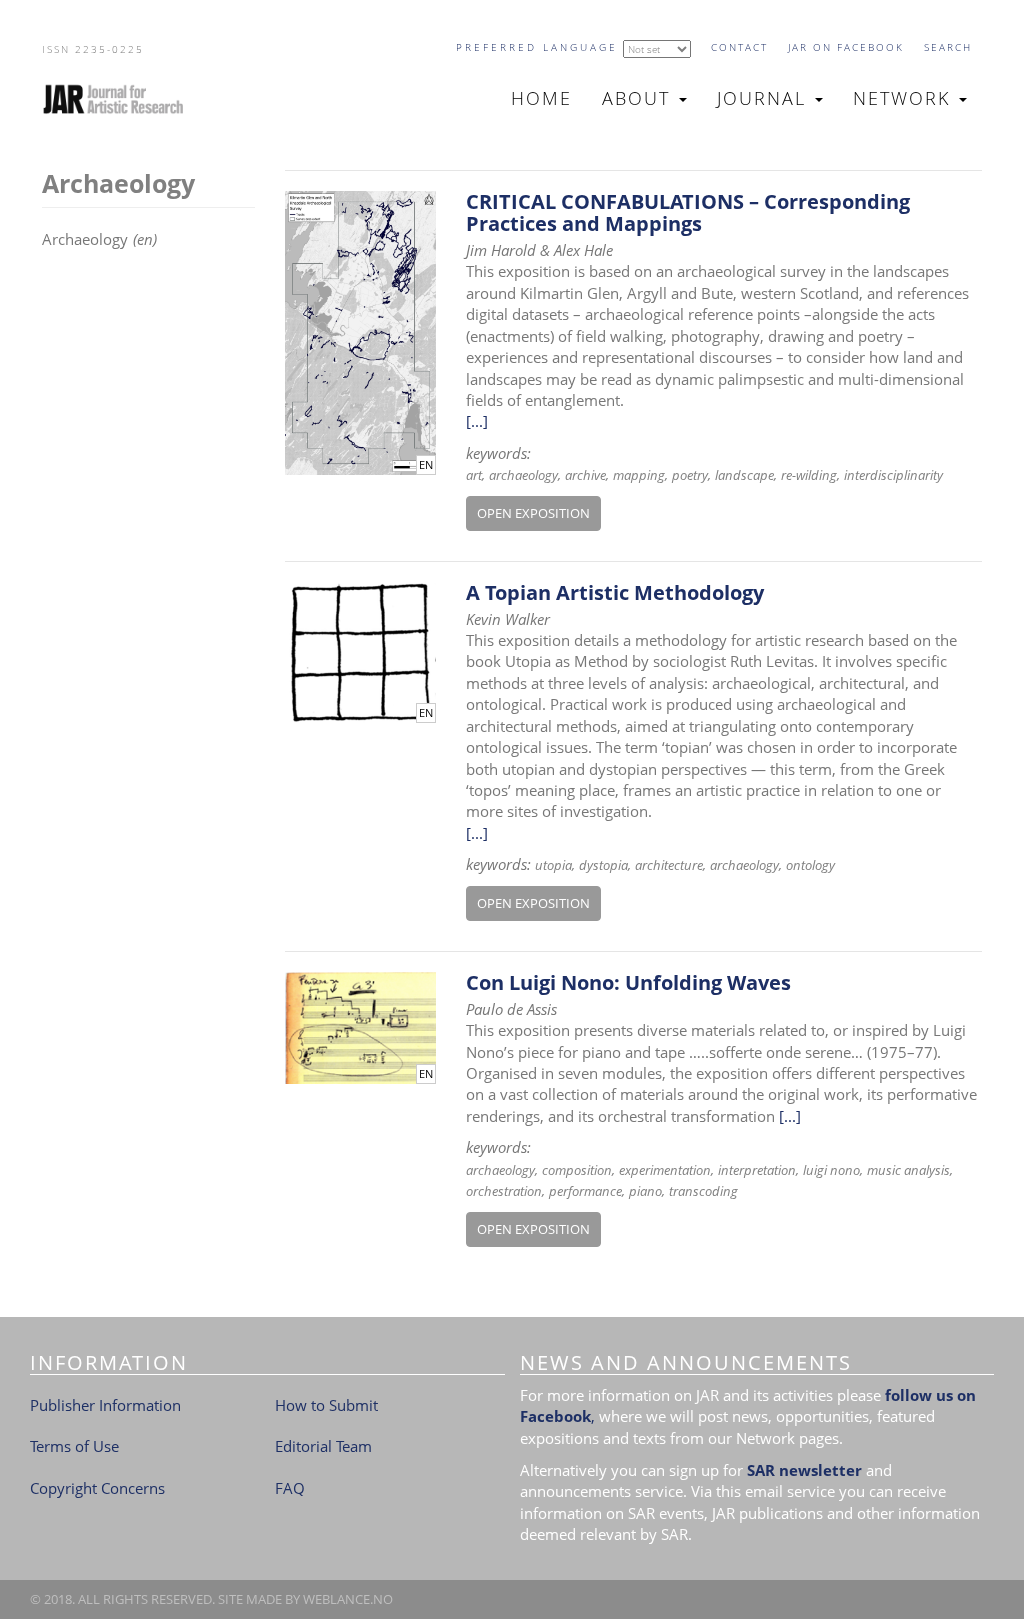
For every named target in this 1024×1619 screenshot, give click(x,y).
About (639, 98)
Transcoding (703, 1191)
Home (541, 98)
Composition (577, 1170)
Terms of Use (74, 1446)
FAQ (290, 1488)
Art (474, 475)
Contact (739, 47)
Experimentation (665, 1170)
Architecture (669, 865)
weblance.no (348, 1599)
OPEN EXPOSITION (533, 513)
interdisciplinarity (893, 475)
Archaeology (523, 475)
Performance (585, 1191)
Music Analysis (908, 1170)
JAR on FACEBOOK (846, 47)
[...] (477, 421)
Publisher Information (105, 1405)
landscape (744, 475)
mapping (639, 475)
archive (585, 475)
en (426, 465)
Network (905, 98)
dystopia (603, 865)
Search (948, 47)
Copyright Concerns (97, 1488)
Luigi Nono (831, 1170)
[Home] (121, 99)
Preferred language (537, 47)
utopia (553, 865)
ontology (810, 865)
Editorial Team (323, 1446)
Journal (765, 98)
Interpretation (757, 1170)
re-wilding (809, 475)
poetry (690, 475)
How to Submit (326, 1405)
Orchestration (504, 1191)
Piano (645, 1191)
